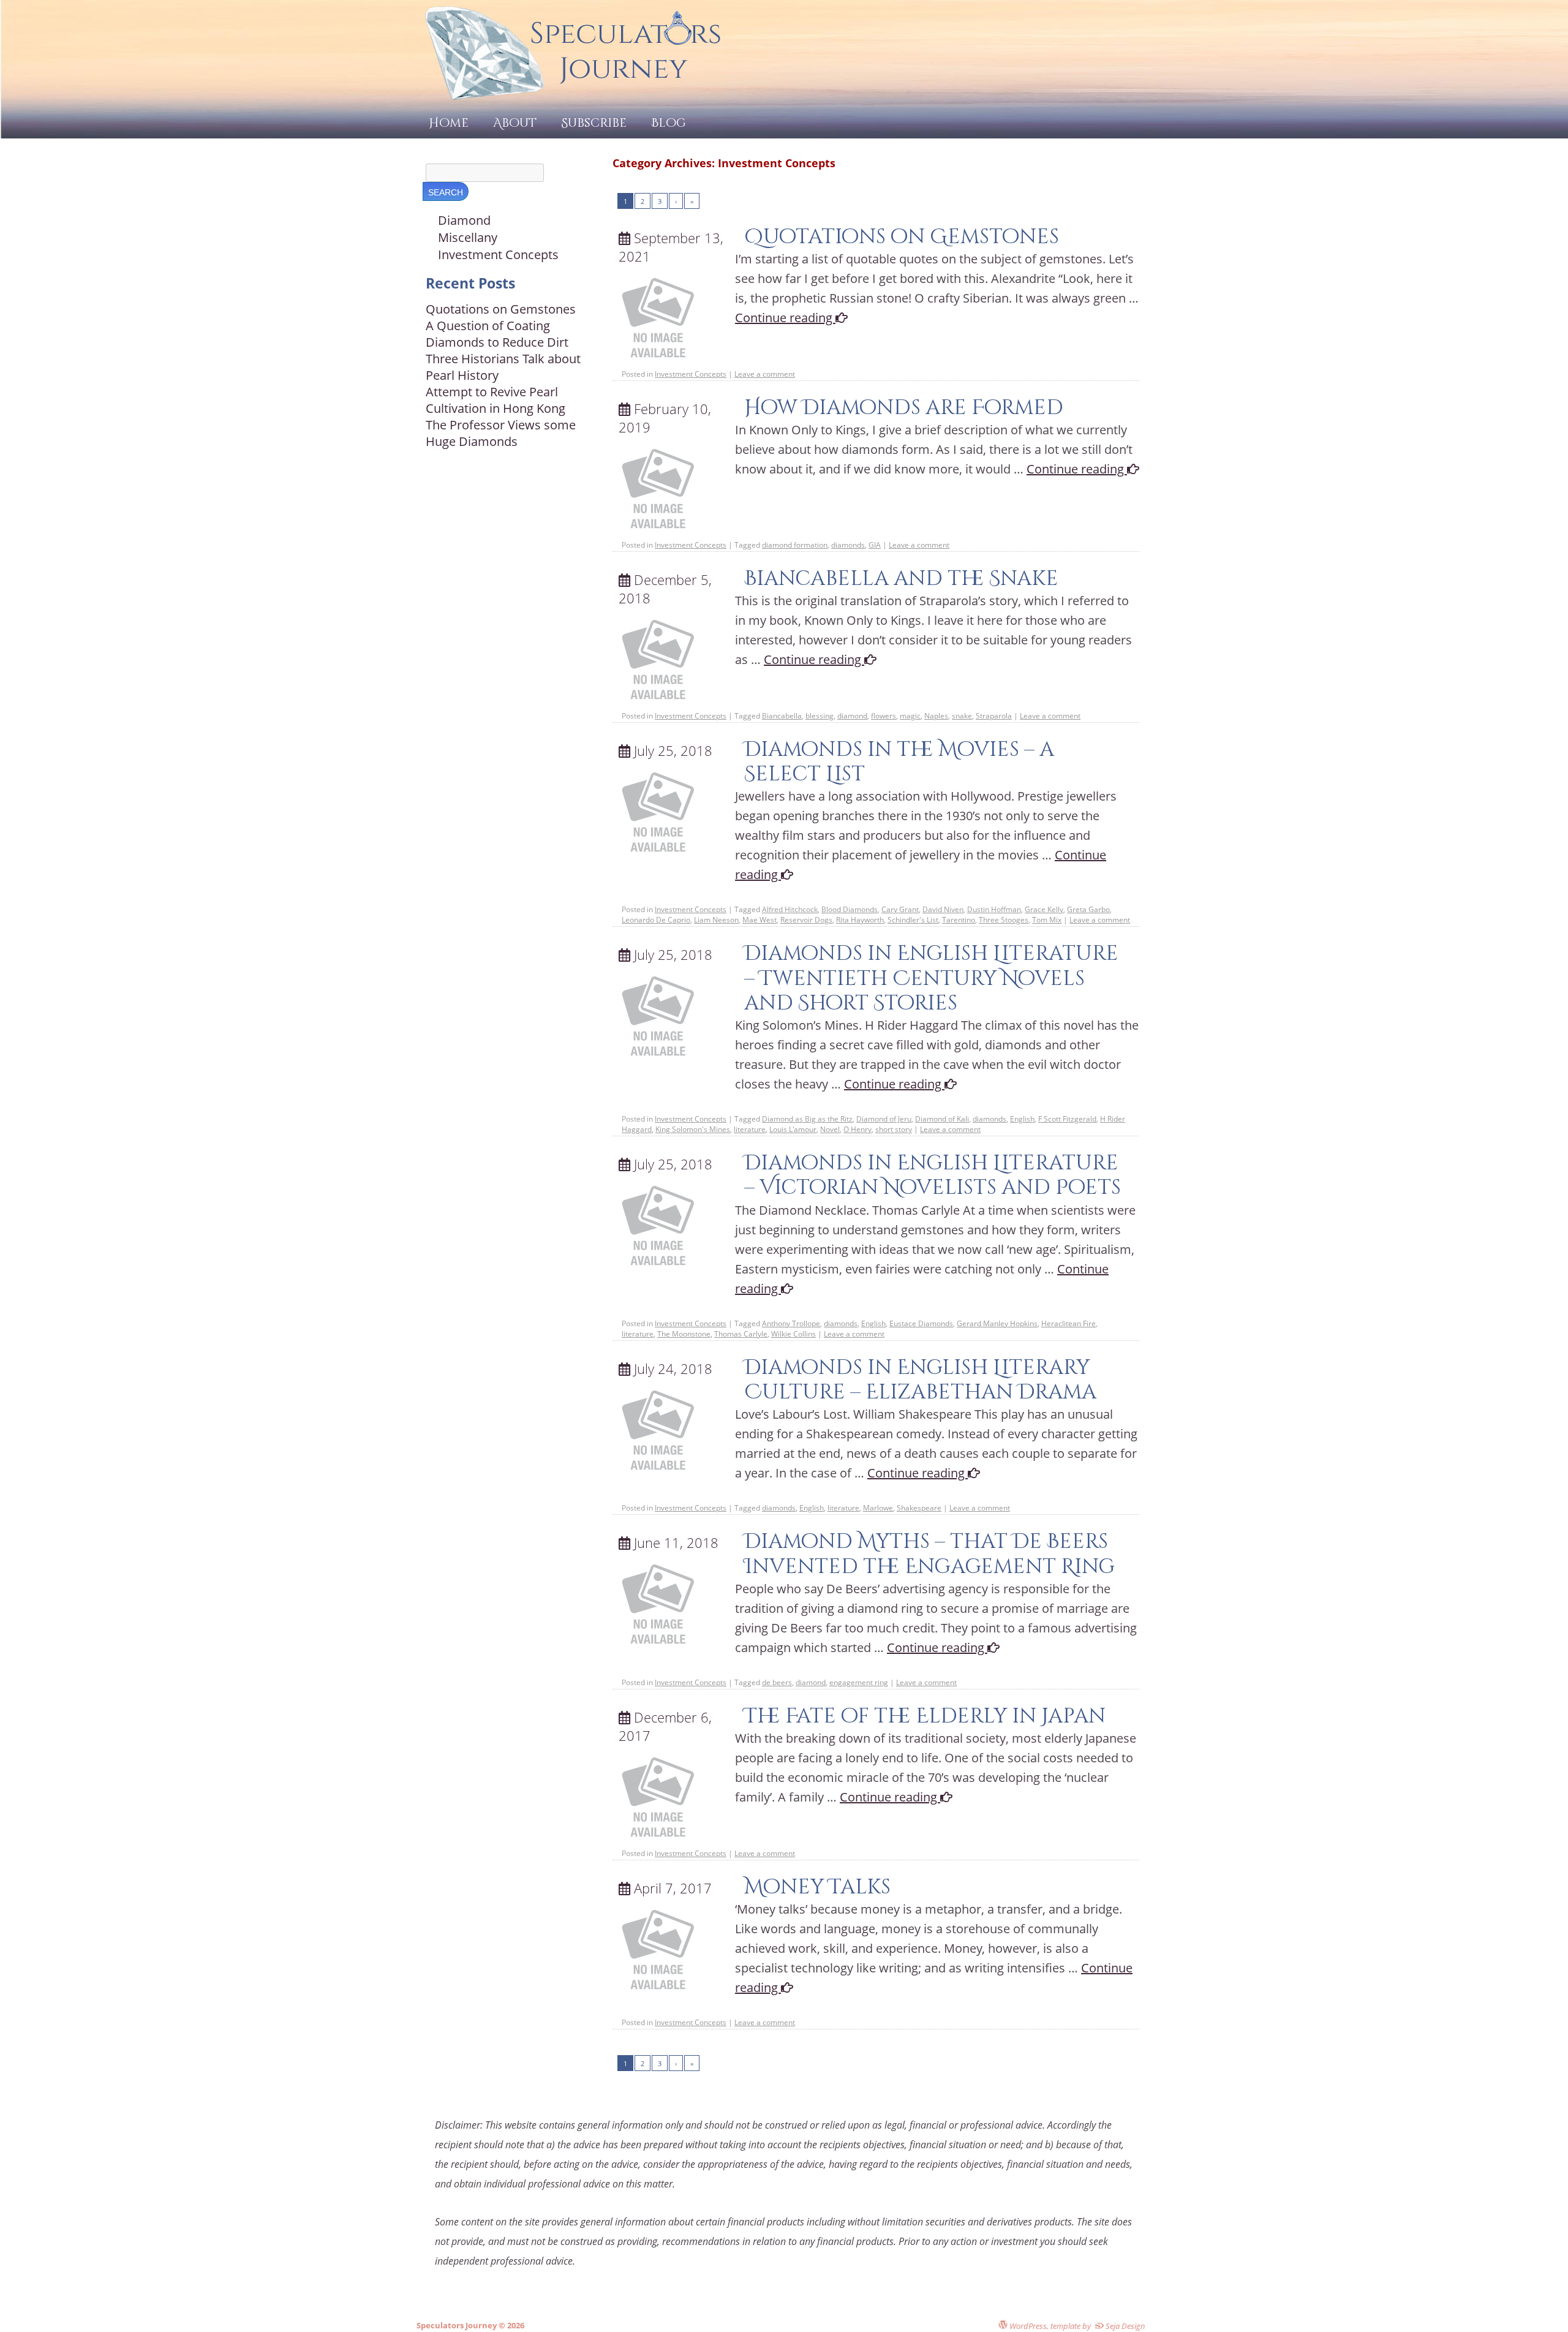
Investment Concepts (691, 374)
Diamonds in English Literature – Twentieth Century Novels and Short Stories (931, 978)
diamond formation (795, 545)
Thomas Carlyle (741, 1334)
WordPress (1027, 2326)
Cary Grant (900, 909)
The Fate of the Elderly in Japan (925, 1716)
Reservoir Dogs (806, 920)
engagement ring (859, 1682)
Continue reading (785, 318)
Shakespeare (919, 1508)
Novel (830, 1129)
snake (962, 716)
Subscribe (594, 123)
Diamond (464, 220)
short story (894, 1129)
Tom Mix (1047, 920)
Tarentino (959, 920)
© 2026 (511, 2325)
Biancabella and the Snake (901, 579)
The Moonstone (684, 1334)
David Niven (943, 909)
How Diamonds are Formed (904, 408)
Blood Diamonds (850, 909)
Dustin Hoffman (994, 909)
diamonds (848, 545)
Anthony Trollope (791, 1323)
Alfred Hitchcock (790, 909)
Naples (936, 716)
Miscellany (468, 237)
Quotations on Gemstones (902, 237)
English (1022, 1119)
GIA (875, 545)
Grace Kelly (1044, 909)
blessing (820, 716)
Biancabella (782, 716)
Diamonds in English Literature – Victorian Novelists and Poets (933, 1175)
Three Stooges (1004, 920)
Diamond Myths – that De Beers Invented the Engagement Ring (929, 1554)
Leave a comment (765, 374)
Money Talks (817, 1887)
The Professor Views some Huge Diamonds (501, 433)
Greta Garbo (1088, 909)
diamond (852, 716)
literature (750, 1129)
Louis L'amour (793, 1129)
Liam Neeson (716, 920)
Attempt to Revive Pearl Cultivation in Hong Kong (496, 400)
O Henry (858, 1129)
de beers (777, 1682)
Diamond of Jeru (884, 1119)
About (515, 123)
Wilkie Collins (793, 1334)
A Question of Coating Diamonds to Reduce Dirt (497, 334)
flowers (884, 716)
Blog (669, 123)
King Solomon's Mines (693, 1129)
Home (449, 123)
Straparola (994, 716)
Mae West (759, 920)
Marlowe (878, 1508)
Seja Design (1125, 2326)
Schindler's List (913, 920)
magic (910, 716)
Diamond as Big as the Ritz (807, 1119)
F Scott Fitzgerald (1067, 1119)
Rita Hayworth (860, 920)
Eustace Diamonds (921, 1323)
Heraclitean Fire (1069, 1323)
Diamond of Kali (942, 1119)
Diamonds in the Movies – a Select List (899, 762)
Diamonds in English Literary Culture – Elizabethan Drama (920, 1380)
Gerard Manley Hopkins (997, 1323)
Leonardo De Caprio (656, 920)
